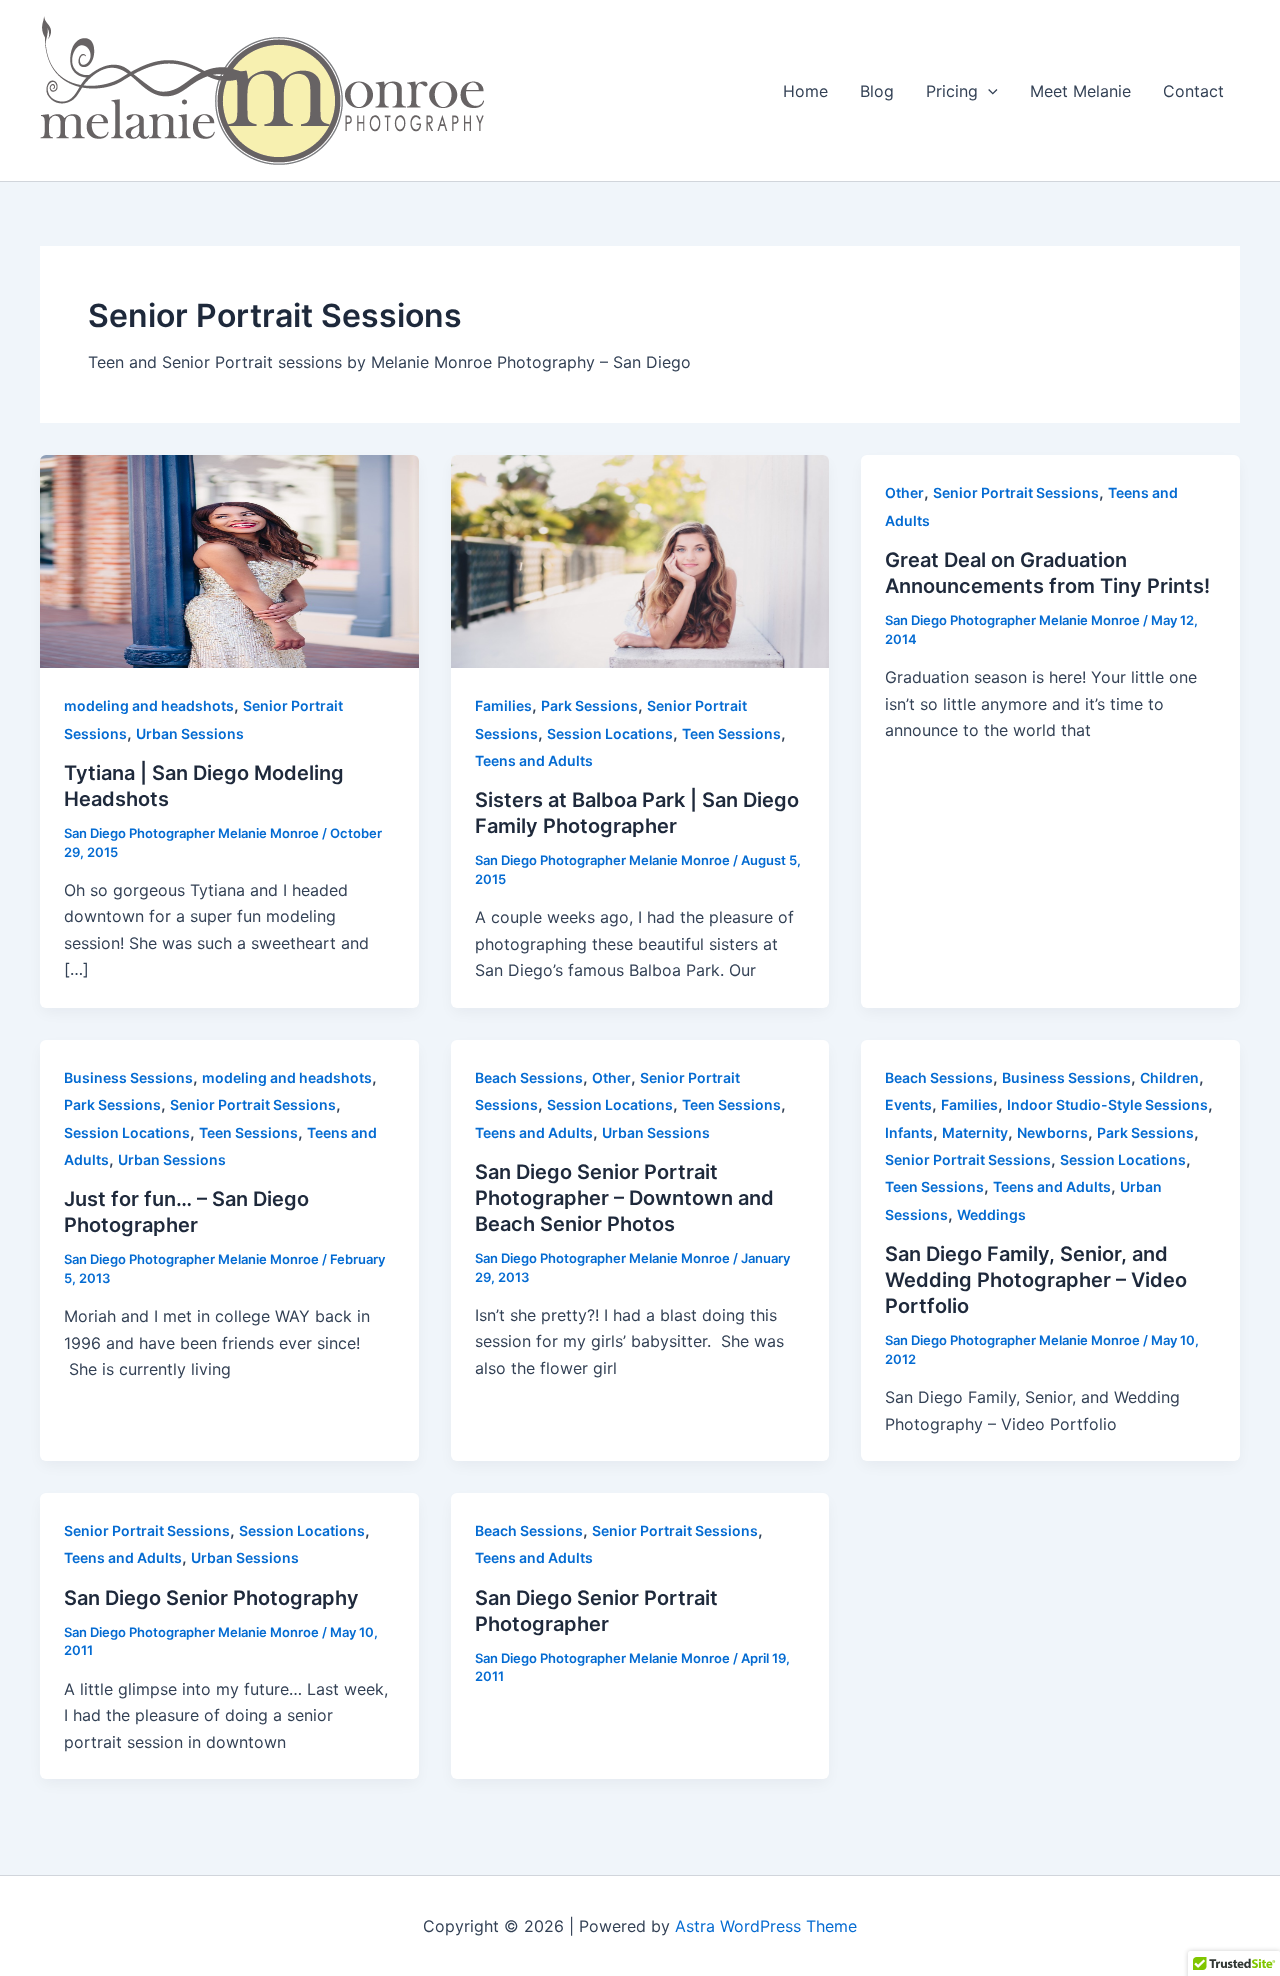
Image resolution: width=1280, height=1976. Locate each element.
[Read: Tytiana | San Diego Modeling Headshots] (229, 560)
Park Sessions (589, 705)
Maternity (975, 1132)
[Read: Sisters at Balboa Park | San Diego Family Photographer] (640, 560)
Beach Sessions (529, 1077)
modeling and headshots (149, 705)
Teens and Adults (534, 760)
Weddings (991, 1214)
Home (805, 91)
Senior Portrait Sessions (1016, 492)
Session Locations (610, 733)
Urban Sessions (190, 733)
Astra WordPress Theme (766, 1926)
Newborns (1052, 1132)
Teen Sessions (731, 733)
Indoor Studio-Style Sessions (1107, 1104)
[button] (988, 91)
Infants (909, 1132)
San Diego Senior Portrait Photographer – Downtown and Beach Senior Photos (624, 1198)
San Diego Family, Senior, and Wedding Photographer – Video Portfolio (1036, 1280)
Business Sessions (128, 1077)
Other (904, 492)
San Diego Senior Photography (211, 1598)
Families (503, 705)
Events (908, 1104)
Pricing (952, 91)
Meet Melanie (1080, 91)
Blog (877, 91)
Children (1169, 1077)
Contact (1193, 91)
